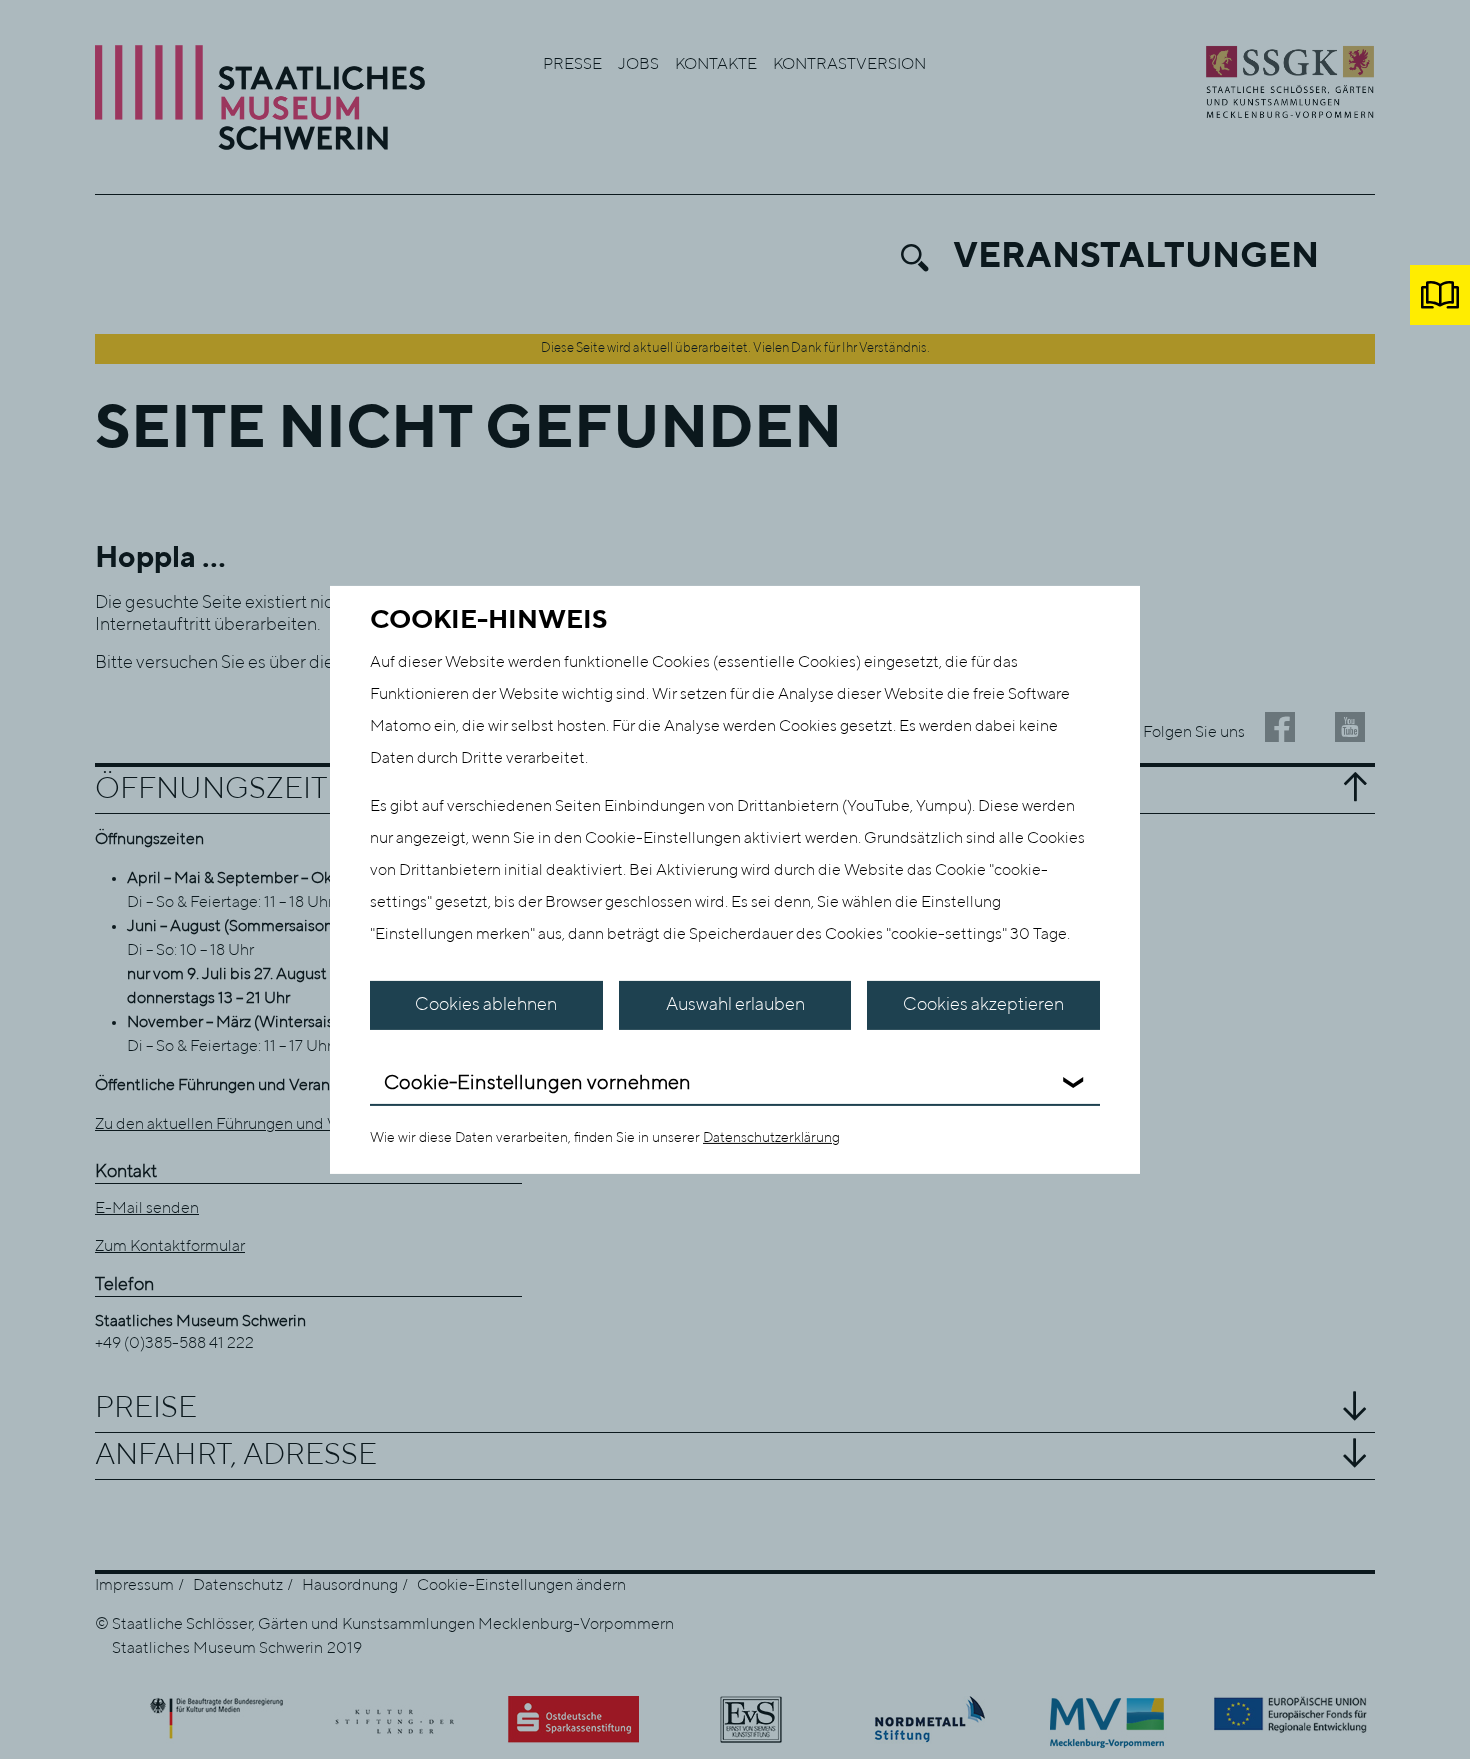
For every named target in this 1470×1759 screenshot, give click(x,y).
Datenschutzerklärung (771, 1138)
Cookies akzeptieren (983, 1005)
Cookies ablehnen (486, 1005)
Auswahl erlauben (735, 1005)
